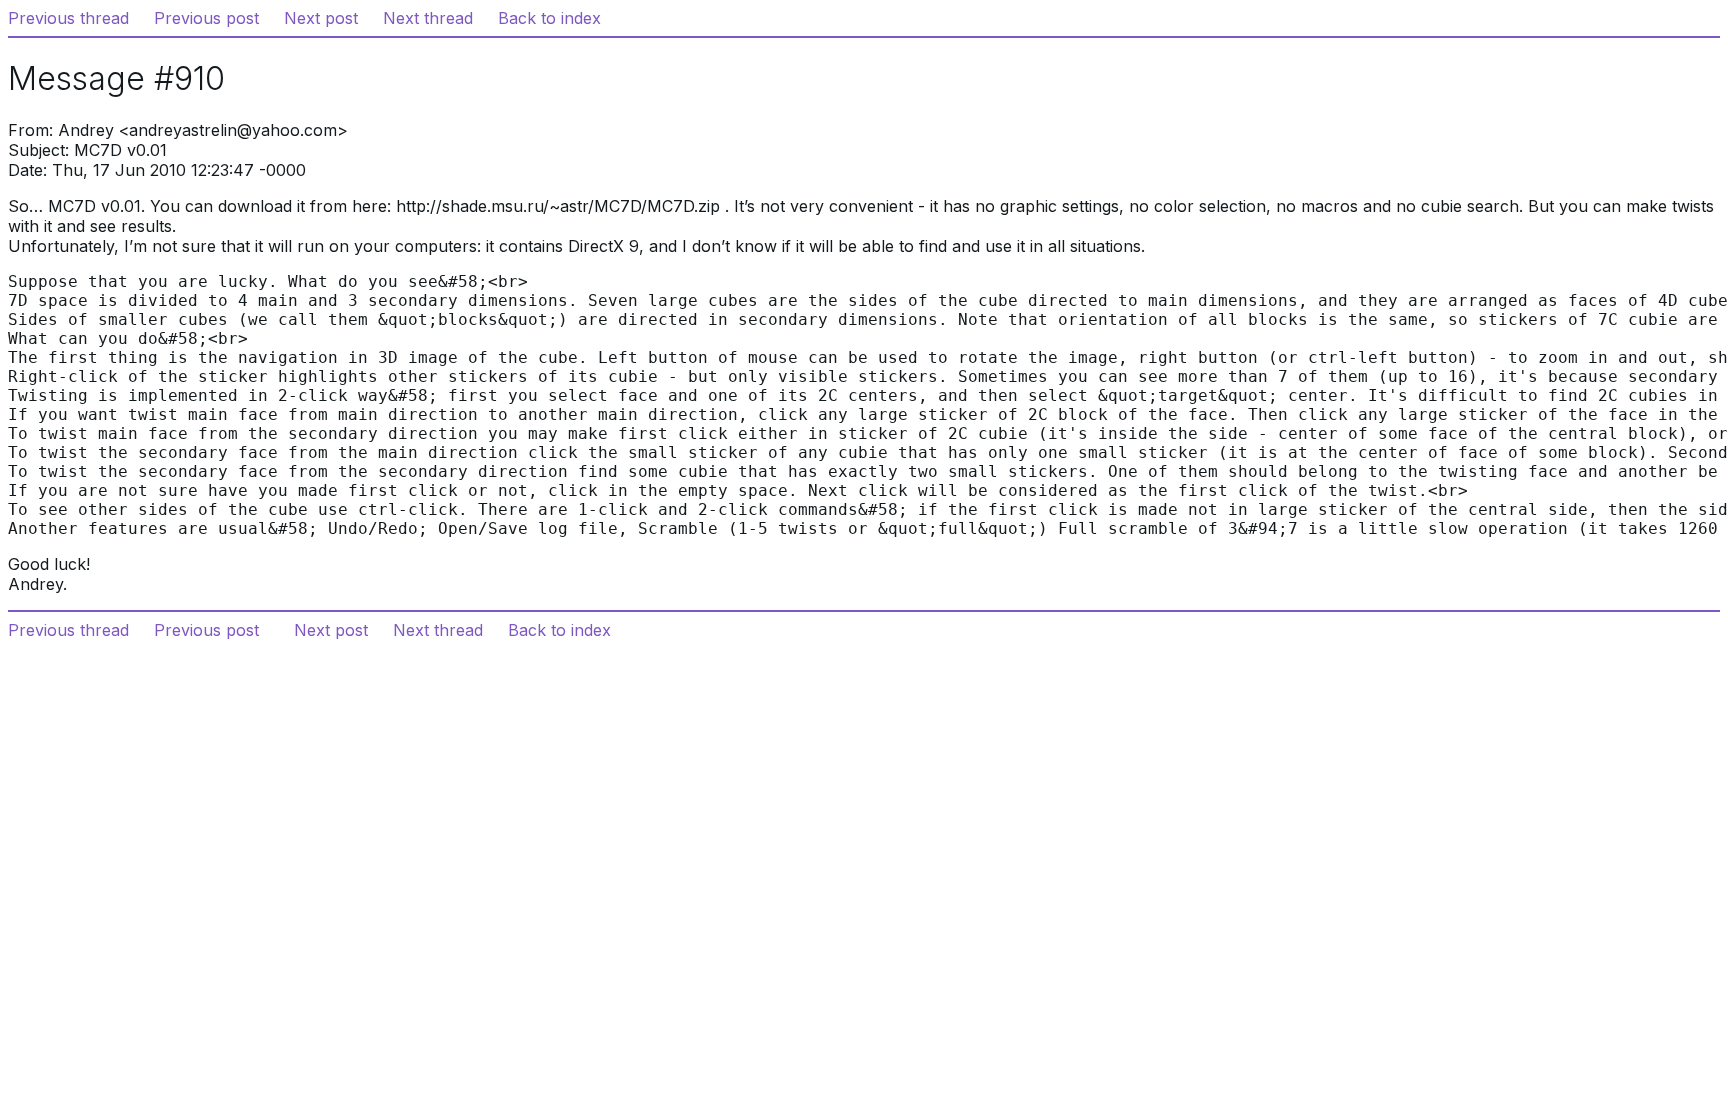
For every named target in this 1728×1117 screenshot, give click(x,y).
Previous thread (68, 18)
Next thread (428, 18)
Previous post (206, 18)
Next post (321, 18)
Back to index (549, 18)
